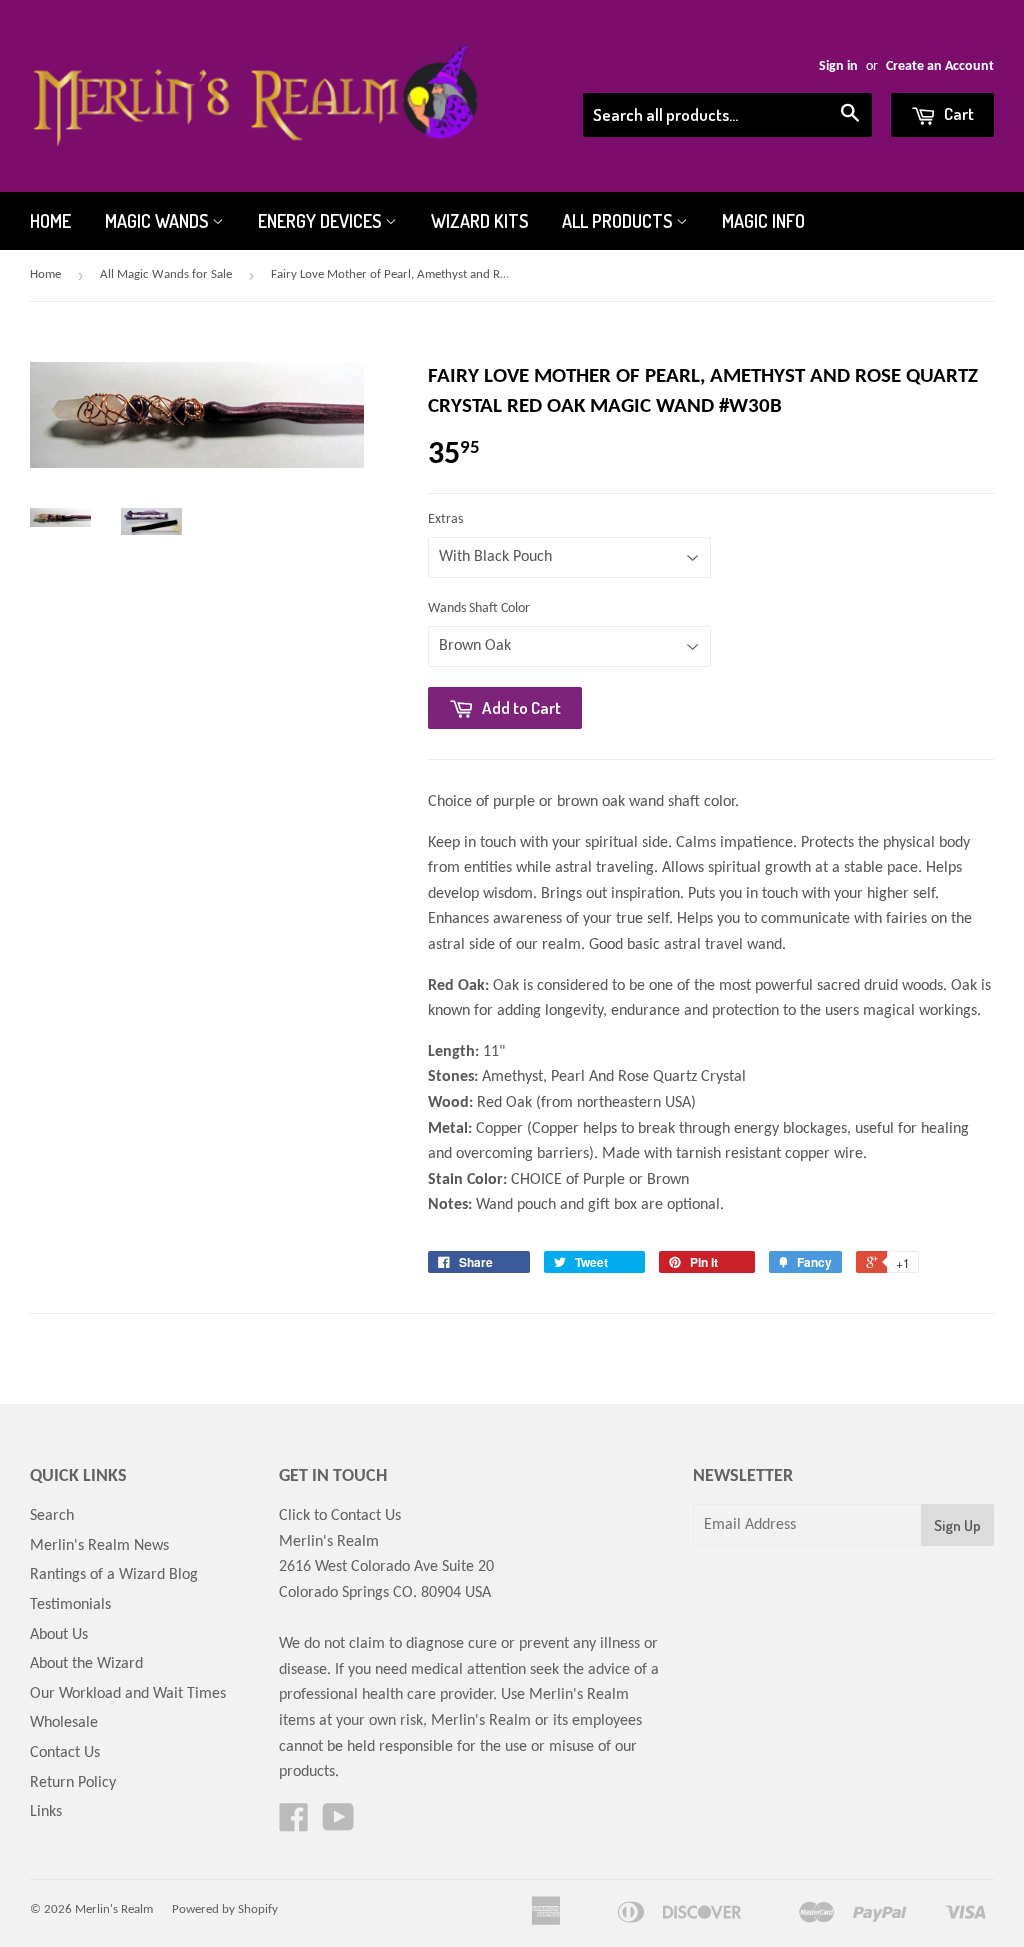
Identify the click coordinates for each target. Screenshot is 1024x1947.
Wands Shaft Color (479, 608)
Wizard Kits (479, 221)
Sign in (838, 66)
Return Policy (73, 1783)
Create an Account (940, 66)
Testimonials (70, 1605)
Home (50, 221)
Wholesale (64, 1723)
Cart (957, 113)
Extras (445, 519)
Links (46, 1812)
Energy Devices (321, 221)
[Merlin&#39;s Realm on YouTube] (338, 1825)
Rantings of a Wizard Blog (114, 1575)
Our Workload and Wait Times (128, 1694)
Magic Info (763, 221)
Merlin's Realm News (99, 1546)
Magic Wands (158, 221)
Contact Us (65, 1753)
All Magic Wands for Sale (166, 274)
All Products (619, 221)
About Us (59, 1635)
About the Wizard (86, 1664)
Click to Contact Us (340, 1516)
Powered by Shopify (225, 1909)
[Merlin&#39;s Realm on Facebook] (294, 1825)
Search (52, 1516)
